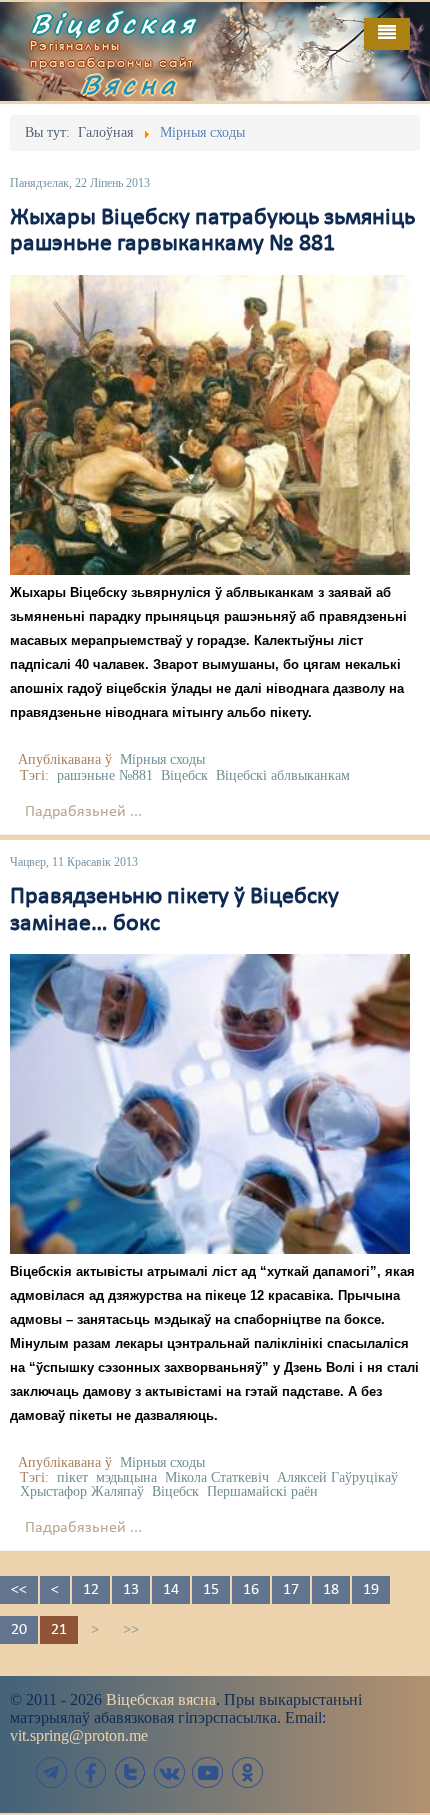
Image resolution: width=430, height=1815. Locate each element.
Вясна (130, 84)
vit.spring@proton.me (79, 1735)
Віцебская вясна (161, 1699)
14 (171, 1590)
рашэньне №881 (105, 775)
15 (211, 1590)
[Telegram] (52, 1772)
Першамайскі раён (262, 1491)
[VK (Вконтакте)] (169, 1772)
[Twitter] (130, 1772)
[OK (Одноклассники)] (247, 1772)
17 (291, 1590)
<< (19, 1590)
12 (91, 1590)
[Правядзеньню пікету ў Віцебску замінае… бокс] (210, 1104)
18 (331, 1590)
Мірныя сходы (162, 759)
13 (131, 1590)
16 (251, 1590)
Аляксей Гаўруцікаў (337, 1477)
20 (19, 1630)
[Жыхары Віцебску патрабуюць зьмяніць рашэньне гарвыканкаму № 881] (210, 425)
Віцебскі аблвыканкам (283, 775)
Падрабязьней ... (83, 812)
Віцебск (184, 775)
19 (371, 1590)
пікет (72, 1477)
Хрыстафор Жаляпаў (82, 1491)
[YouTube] (208, 1772)
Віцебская (114, 23)
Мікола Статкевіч (217, 1477)
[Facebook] (91, 1772)
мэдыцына (126, 1477)
